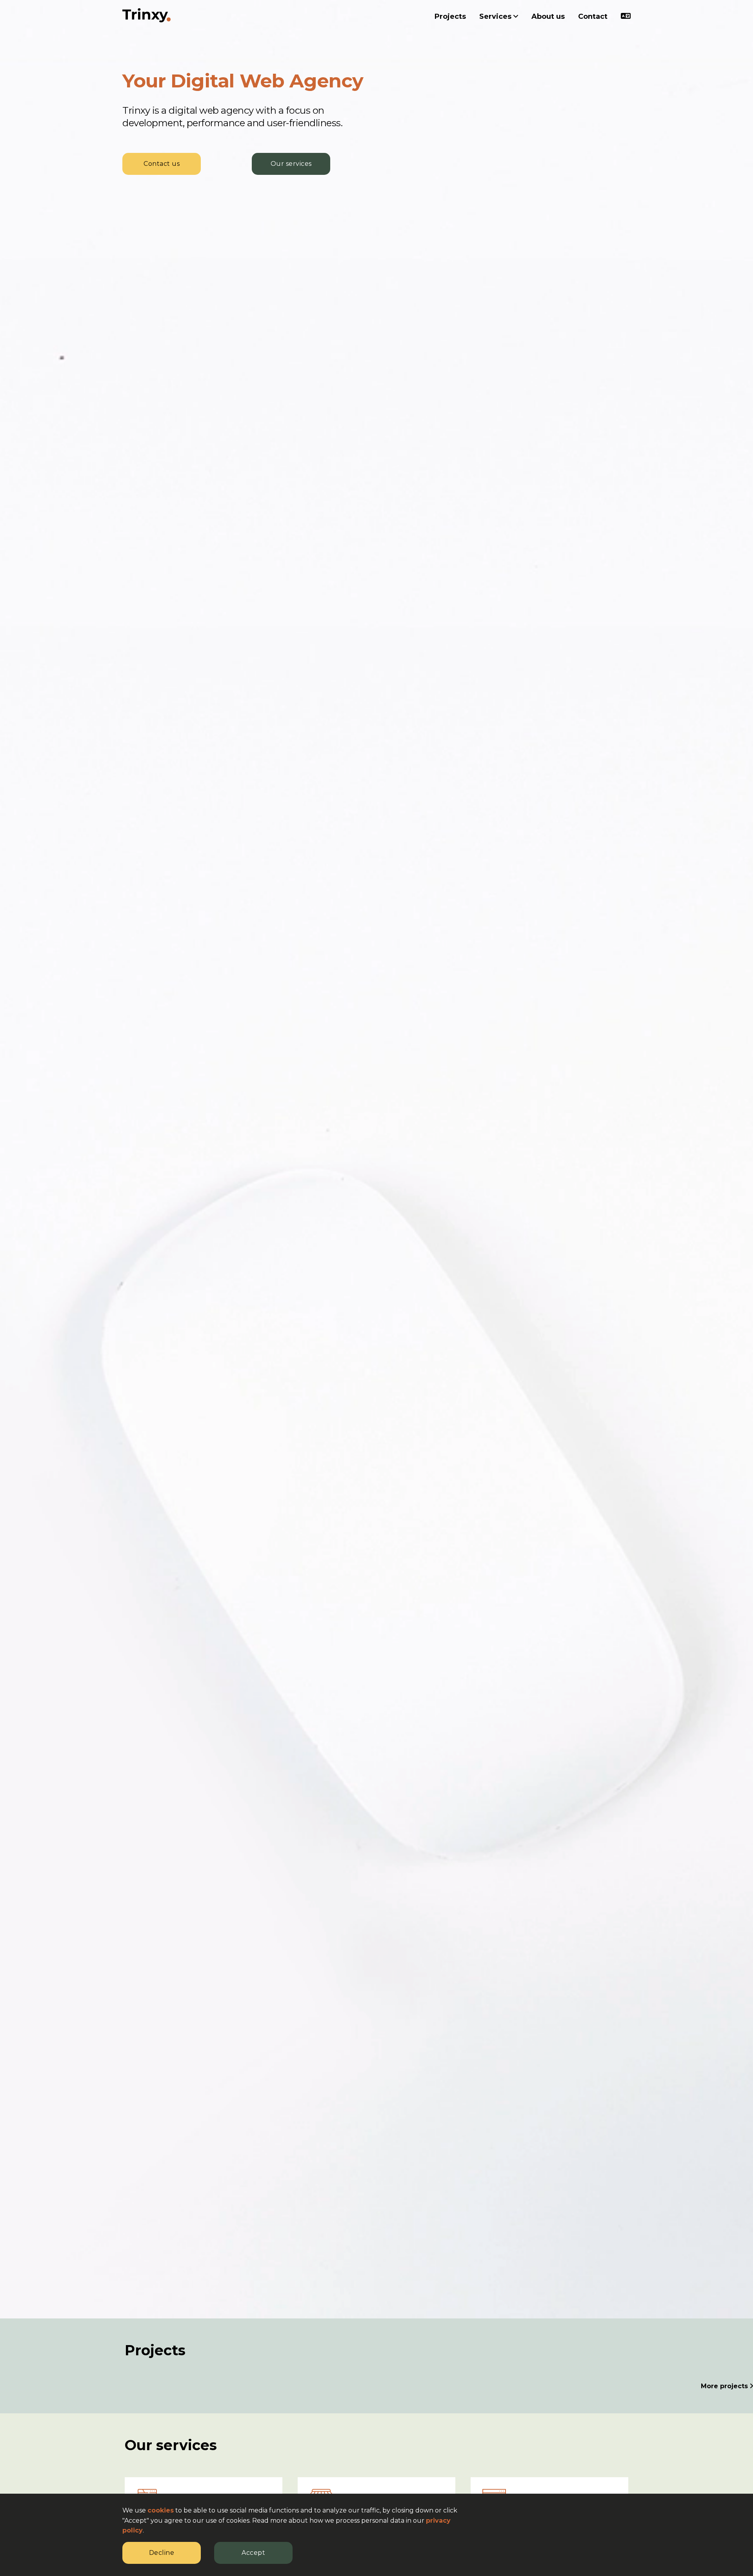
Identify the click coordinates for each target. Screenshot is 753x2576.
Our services (291, 164)
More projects (725, 2386)
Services (496, 16)
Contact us (162, 164)
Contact (593, 16)
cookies (161, 2510)
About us (548, 16)
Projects (450, 16)
